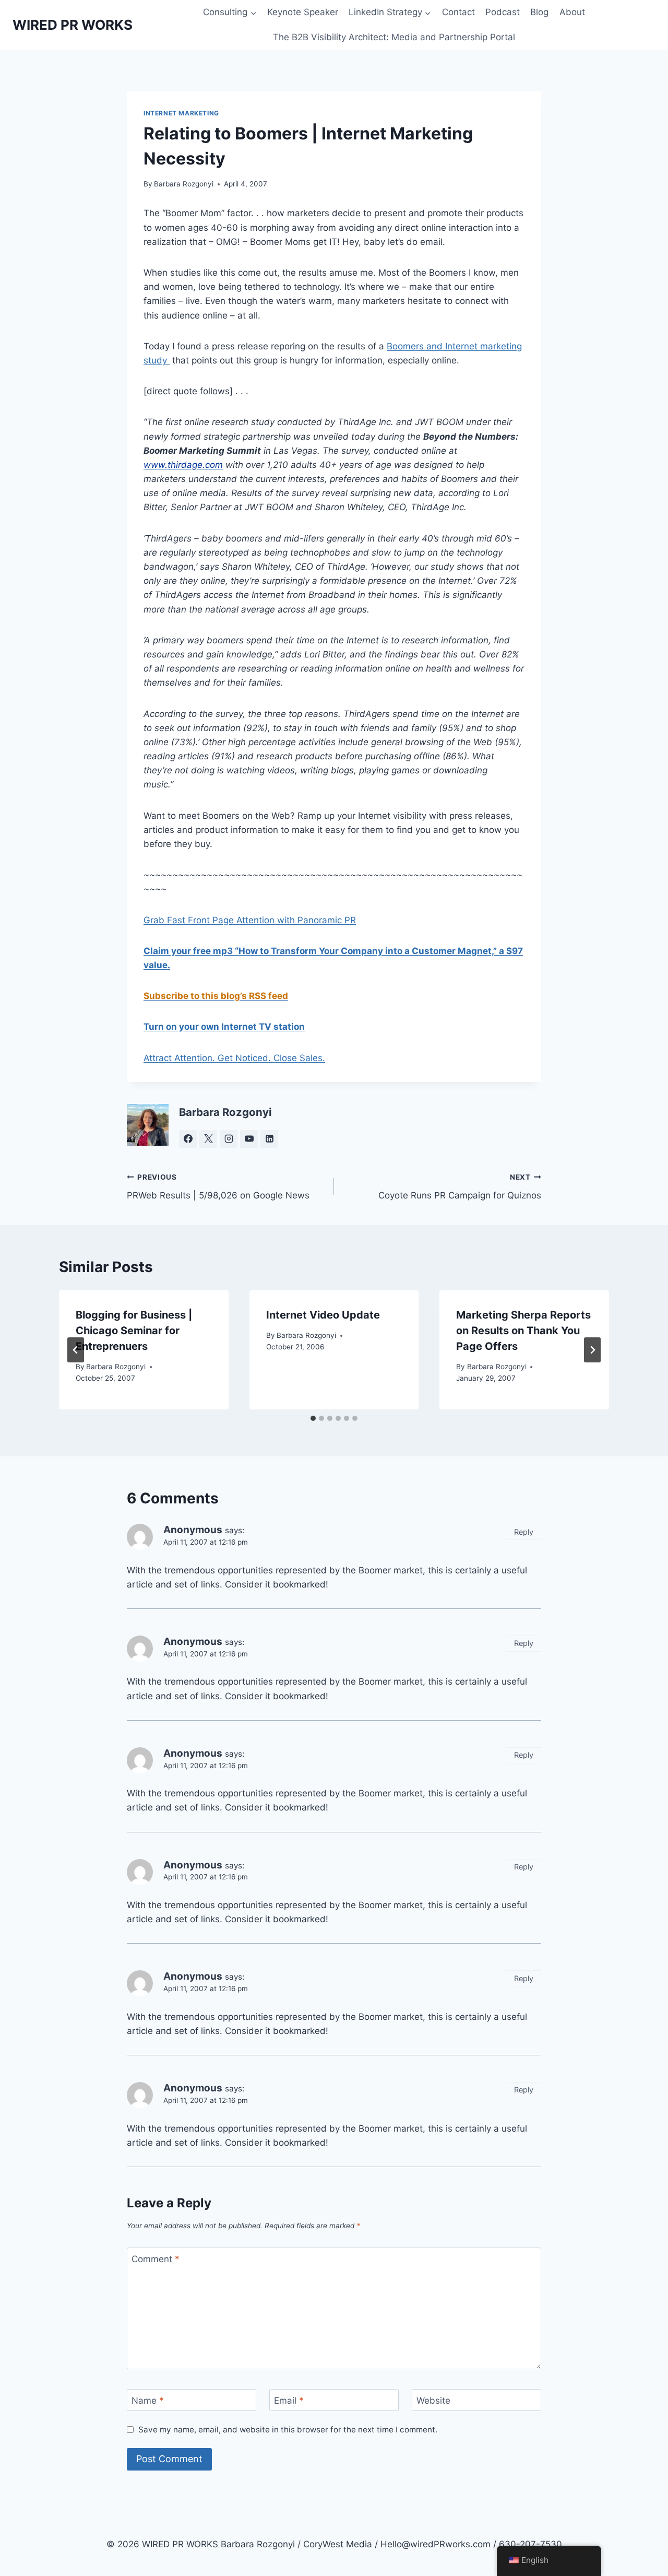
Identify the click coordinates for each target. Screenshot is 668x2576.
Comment (156, 2259)
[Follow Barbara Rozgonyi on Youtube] (249, 1139)
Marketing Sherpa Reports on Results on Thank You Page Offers (523, 1331)
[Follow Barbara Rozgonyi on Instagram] (229, 1139)
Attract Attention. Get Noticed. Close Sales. (234, 1058)
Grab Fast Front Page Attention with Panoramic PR (250, 920)
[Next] (592, 1350)
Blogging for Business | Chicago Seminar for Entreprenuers (134, 1331)
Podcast (503, 12)
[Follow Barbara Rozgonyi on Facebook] (188, 1139)
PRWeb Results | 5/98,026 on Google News (218, 1187)
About (572, 12)
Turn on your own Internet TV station (224, 1027)
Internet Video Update (323, 1315)
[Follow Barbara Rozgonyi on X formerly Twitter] (208, 1139)
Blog (539, 12)
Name (148, 2401)
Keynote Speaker (303, 12)
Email (289, 2401)
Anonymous (193, 1530)
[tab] (313, 1418)
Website (433, 2401)
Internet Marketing (181, 113)
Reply (524, 1532)
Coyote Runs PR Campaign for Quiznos (460, 1187)
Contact (458, 12)
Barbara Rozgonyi (184, 184)
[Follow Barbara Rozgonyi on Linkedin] (269, 1139)
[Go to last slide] (76, 1350)
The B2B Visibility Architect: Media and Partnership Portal (394, 37)
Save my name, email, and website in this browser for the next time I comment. (288, 2430)
